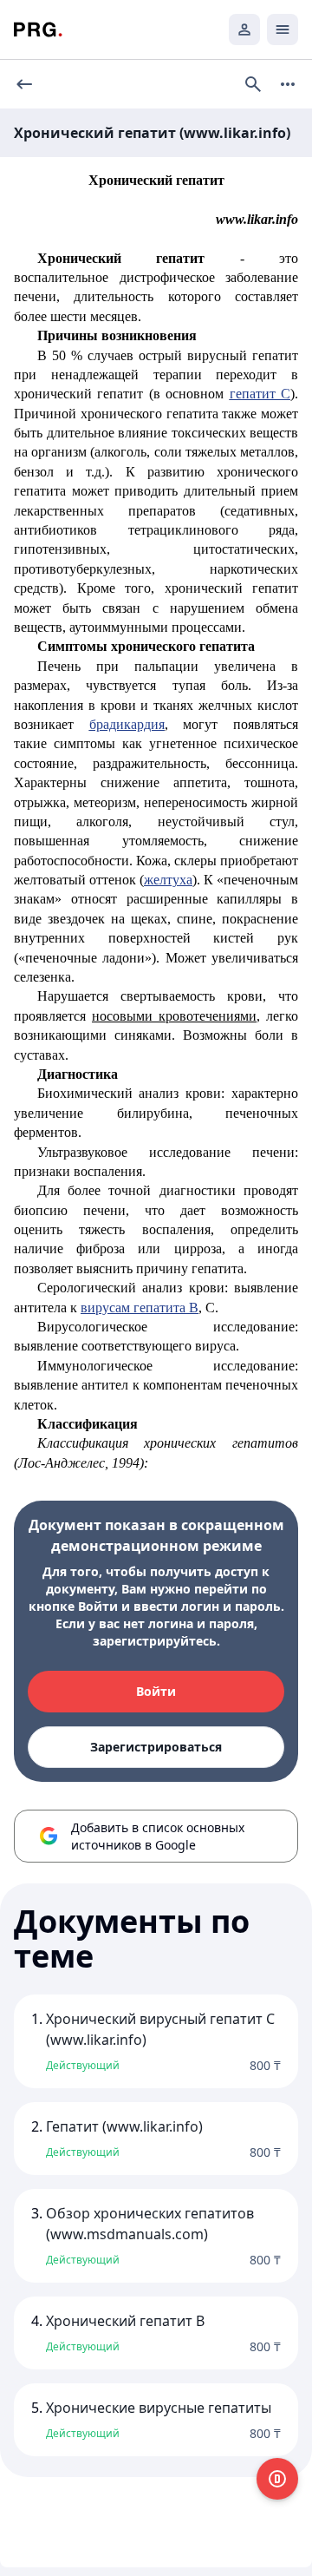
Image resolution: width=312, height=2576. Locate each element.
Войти (156, 1691)
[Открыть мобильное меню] (283, 30)
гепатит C (260, 394)
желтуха (168, 880)
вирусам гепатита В (140, 1308)
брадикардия (127, 724)
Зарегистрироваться (156, 1747)
